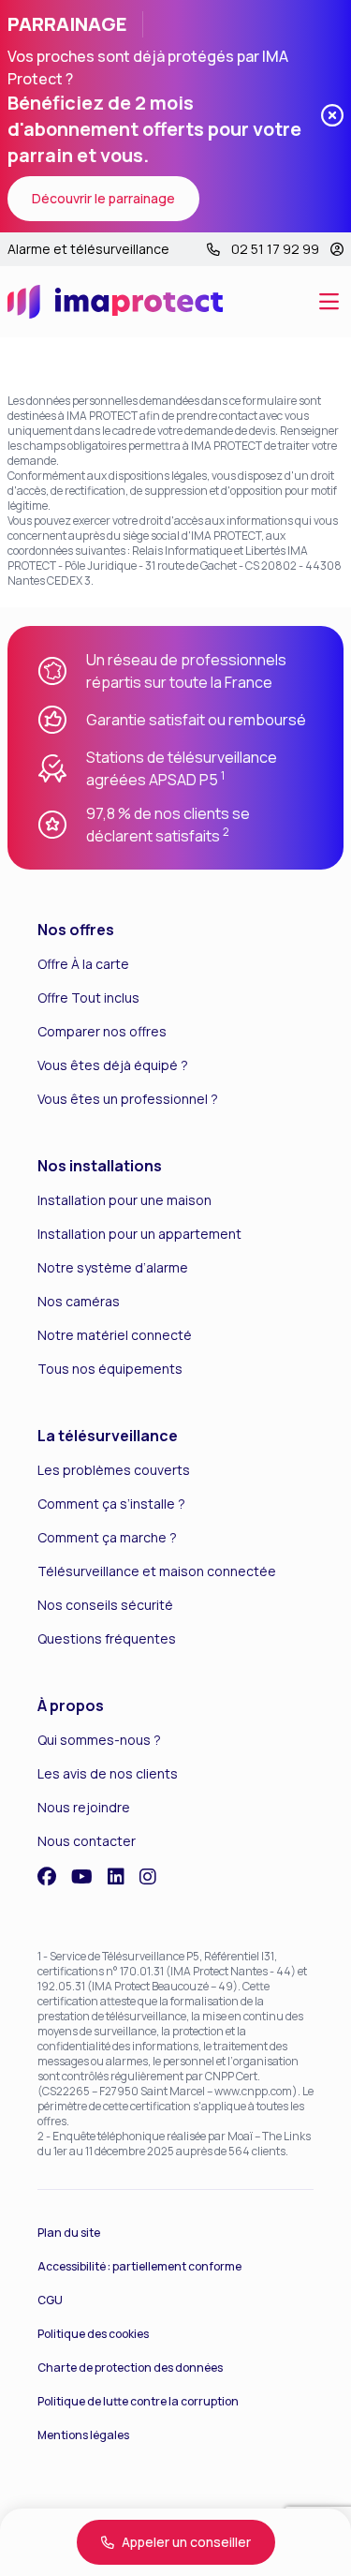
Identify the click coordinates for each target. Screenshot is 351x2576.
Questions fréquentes (107, 1638)
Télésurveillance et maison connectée (157, 1571)
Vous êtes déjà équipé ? (113, 1065)
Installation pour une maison (124, 1200)
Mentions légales (83, 2435)
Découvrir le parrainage (103, 198)
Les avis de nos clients (108, 1773)
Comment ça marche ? (107, 1537)
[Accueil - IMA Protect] (115, 302)
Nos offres (76, 930)
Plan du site (69, 2233)
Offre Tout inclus (88, 998)
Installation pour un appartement (139, 1234)
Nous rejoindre (84, 1807)
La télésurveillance (108, 1436)
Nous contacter (87, 1841)
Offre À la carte (83, 964)
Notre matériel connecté (115, 1335)
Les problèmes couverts (114, 1470)
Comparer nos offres (102, 1031)
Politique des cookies (93, 2334)
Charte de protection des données (130, 2368)
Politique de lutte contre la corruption (138, 2401)
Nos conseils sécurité (105, 1605)
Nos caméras (79, 1301)
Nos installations (100, 1166)
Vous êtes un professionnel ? (128, 1099)
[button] (329, 302)
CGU (50, 2300)
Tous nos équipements (110, 1369)
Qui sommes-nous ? (99, 1740)
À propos (71, 1705)
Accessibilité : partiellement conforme (139, 2266)
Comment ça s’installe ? (111, 1504)
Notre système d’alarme (113, 1267)
